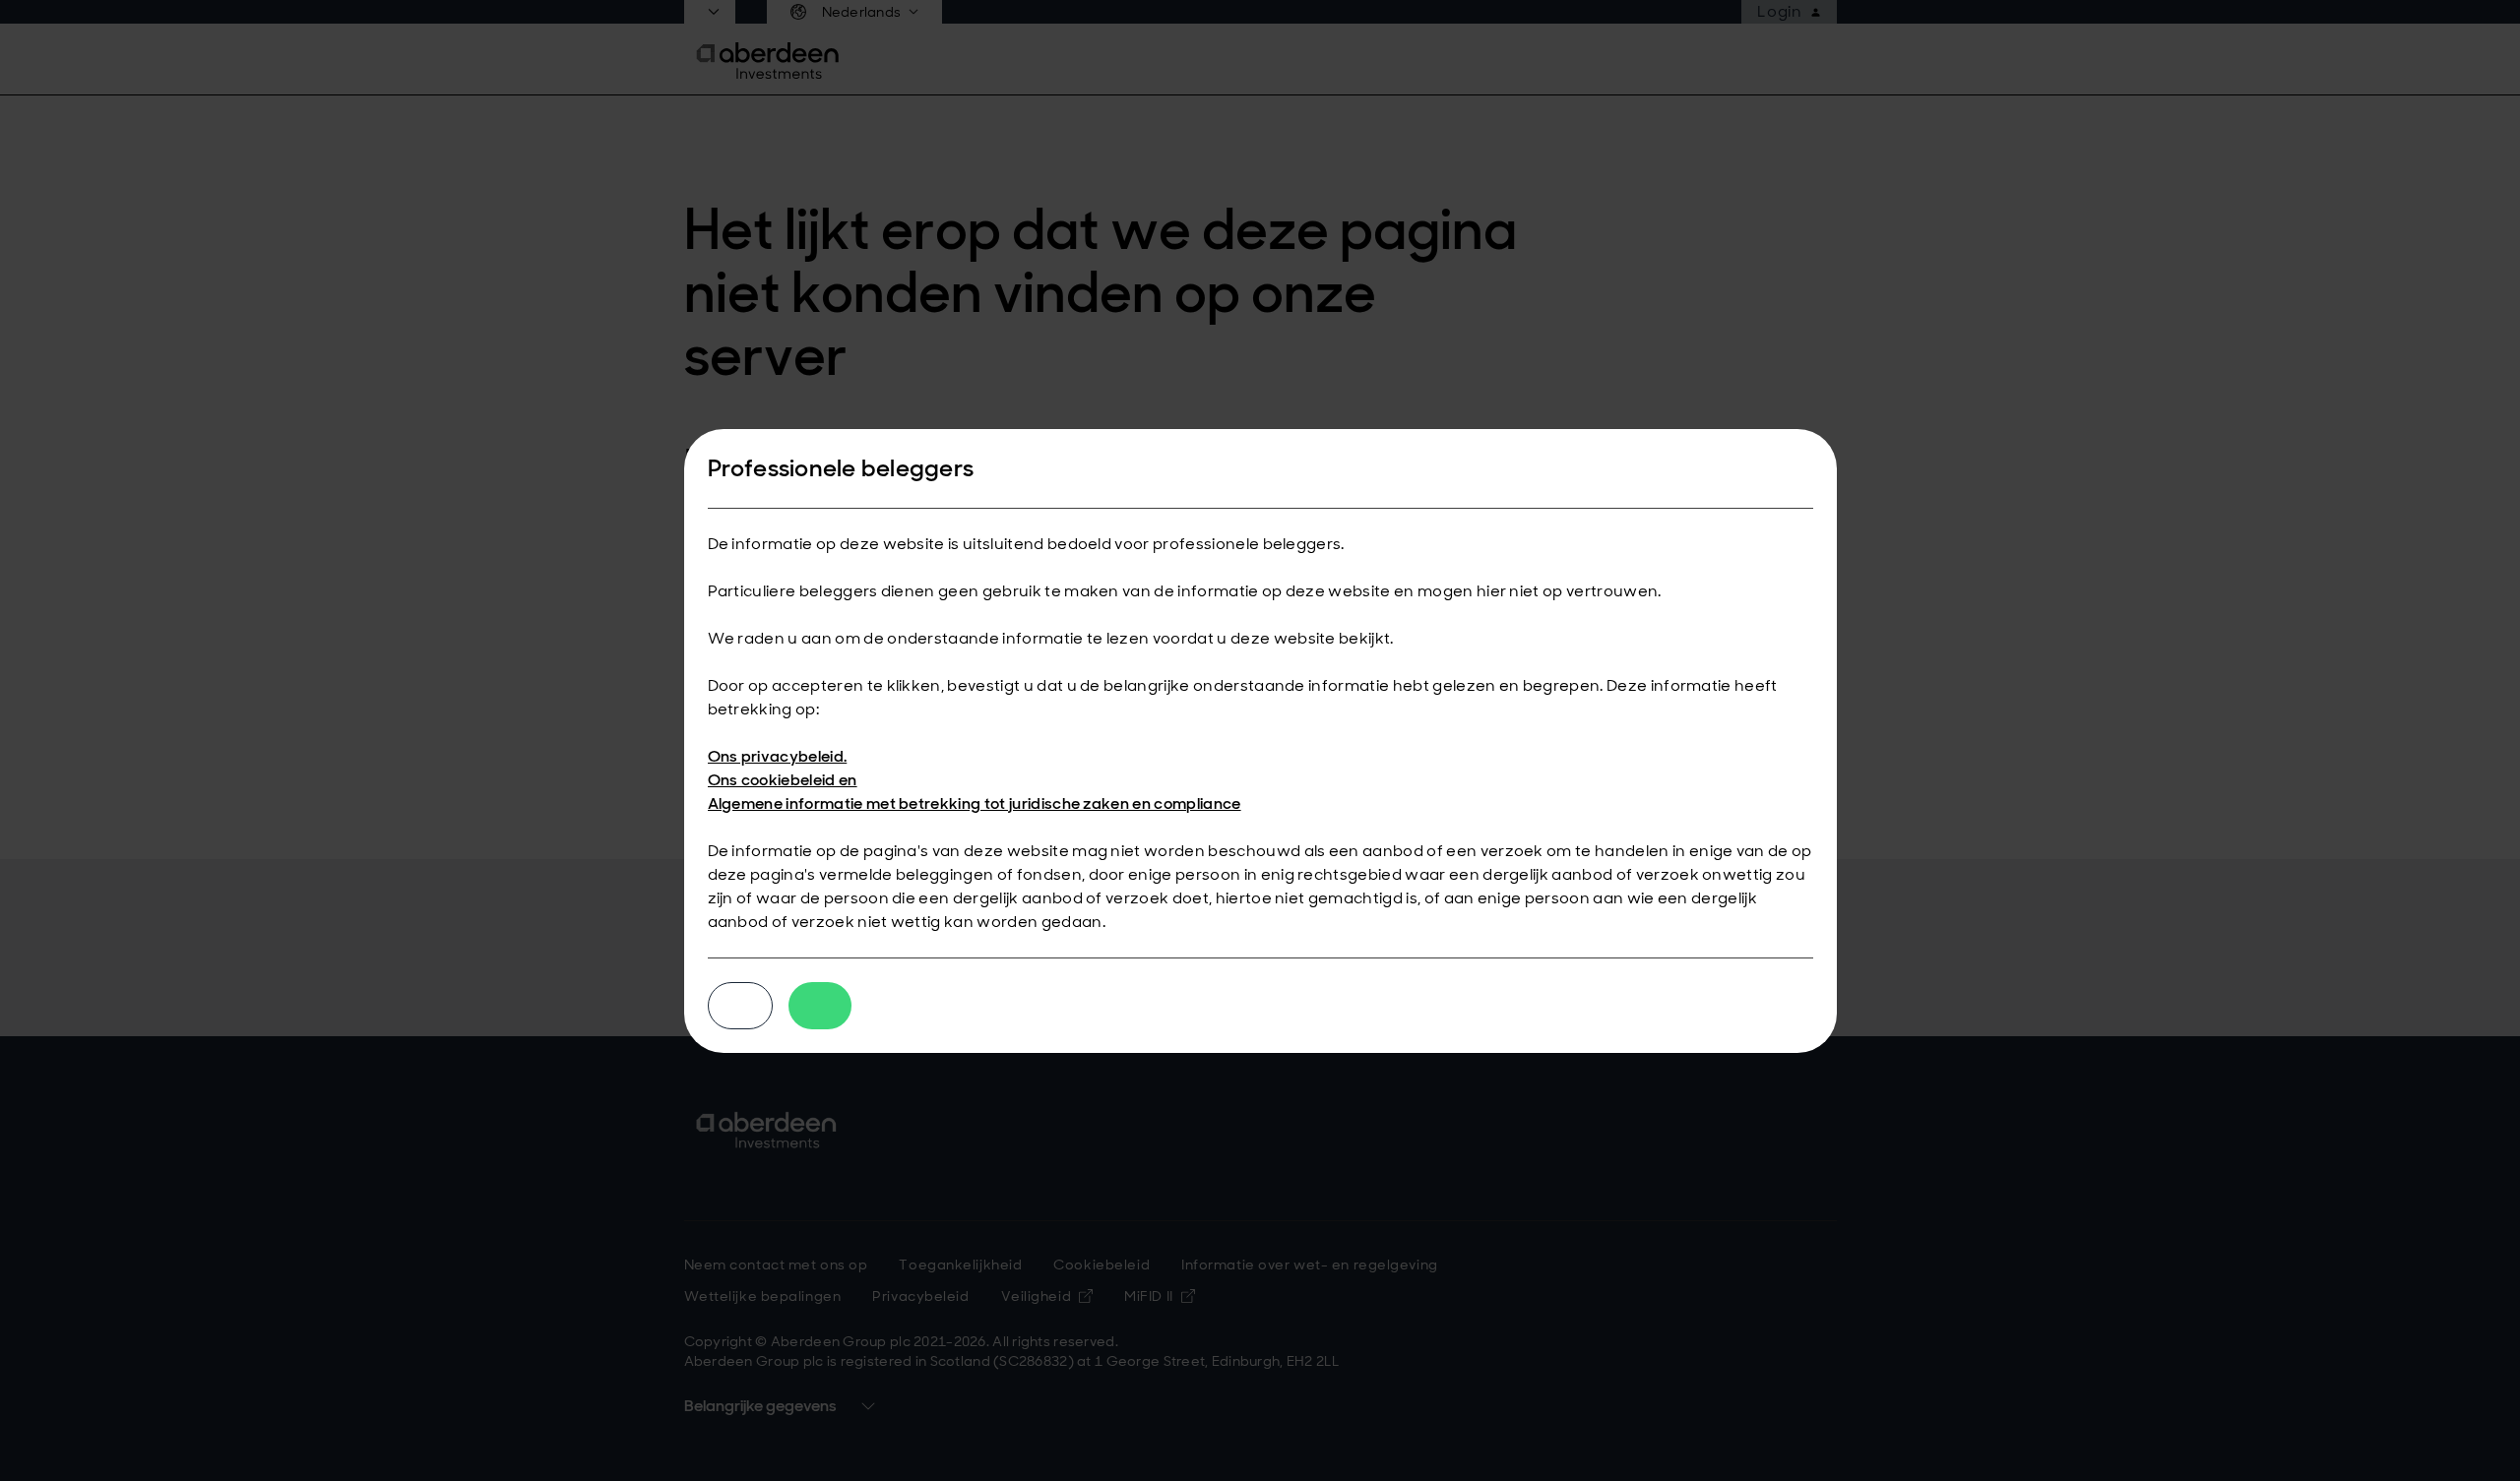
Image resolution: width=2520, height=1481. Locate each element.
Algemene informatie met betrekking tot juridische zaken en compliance (975, 803)
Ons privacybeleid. (778, 756)
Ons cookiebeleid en (783, 780)
